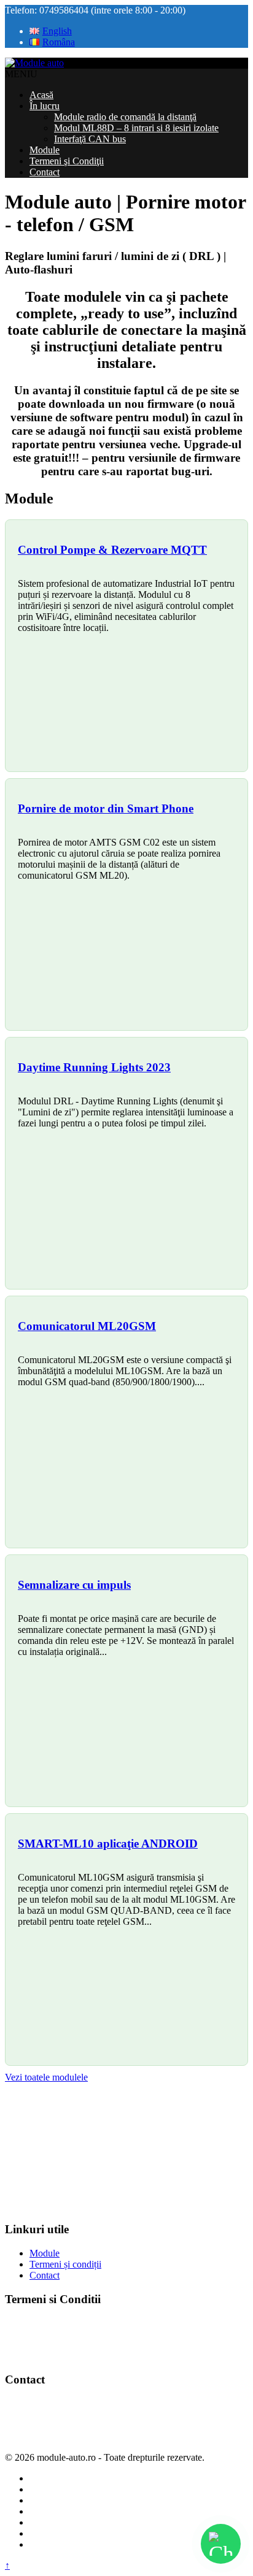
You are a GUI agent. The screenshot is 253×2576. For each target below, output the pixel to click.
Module (45, 150)
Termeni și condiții (65, 2264)
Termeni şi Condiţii (67, 161)
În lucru (45, 106)
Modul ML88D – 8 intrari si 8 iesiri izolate (136, 128)
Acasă (41, 95)
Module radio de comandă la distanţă (125, 117)
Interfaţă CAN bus (90, 139)
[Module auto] (34, 63)
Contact (45, 172)
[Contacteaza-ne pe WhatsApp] (221, 2544)
